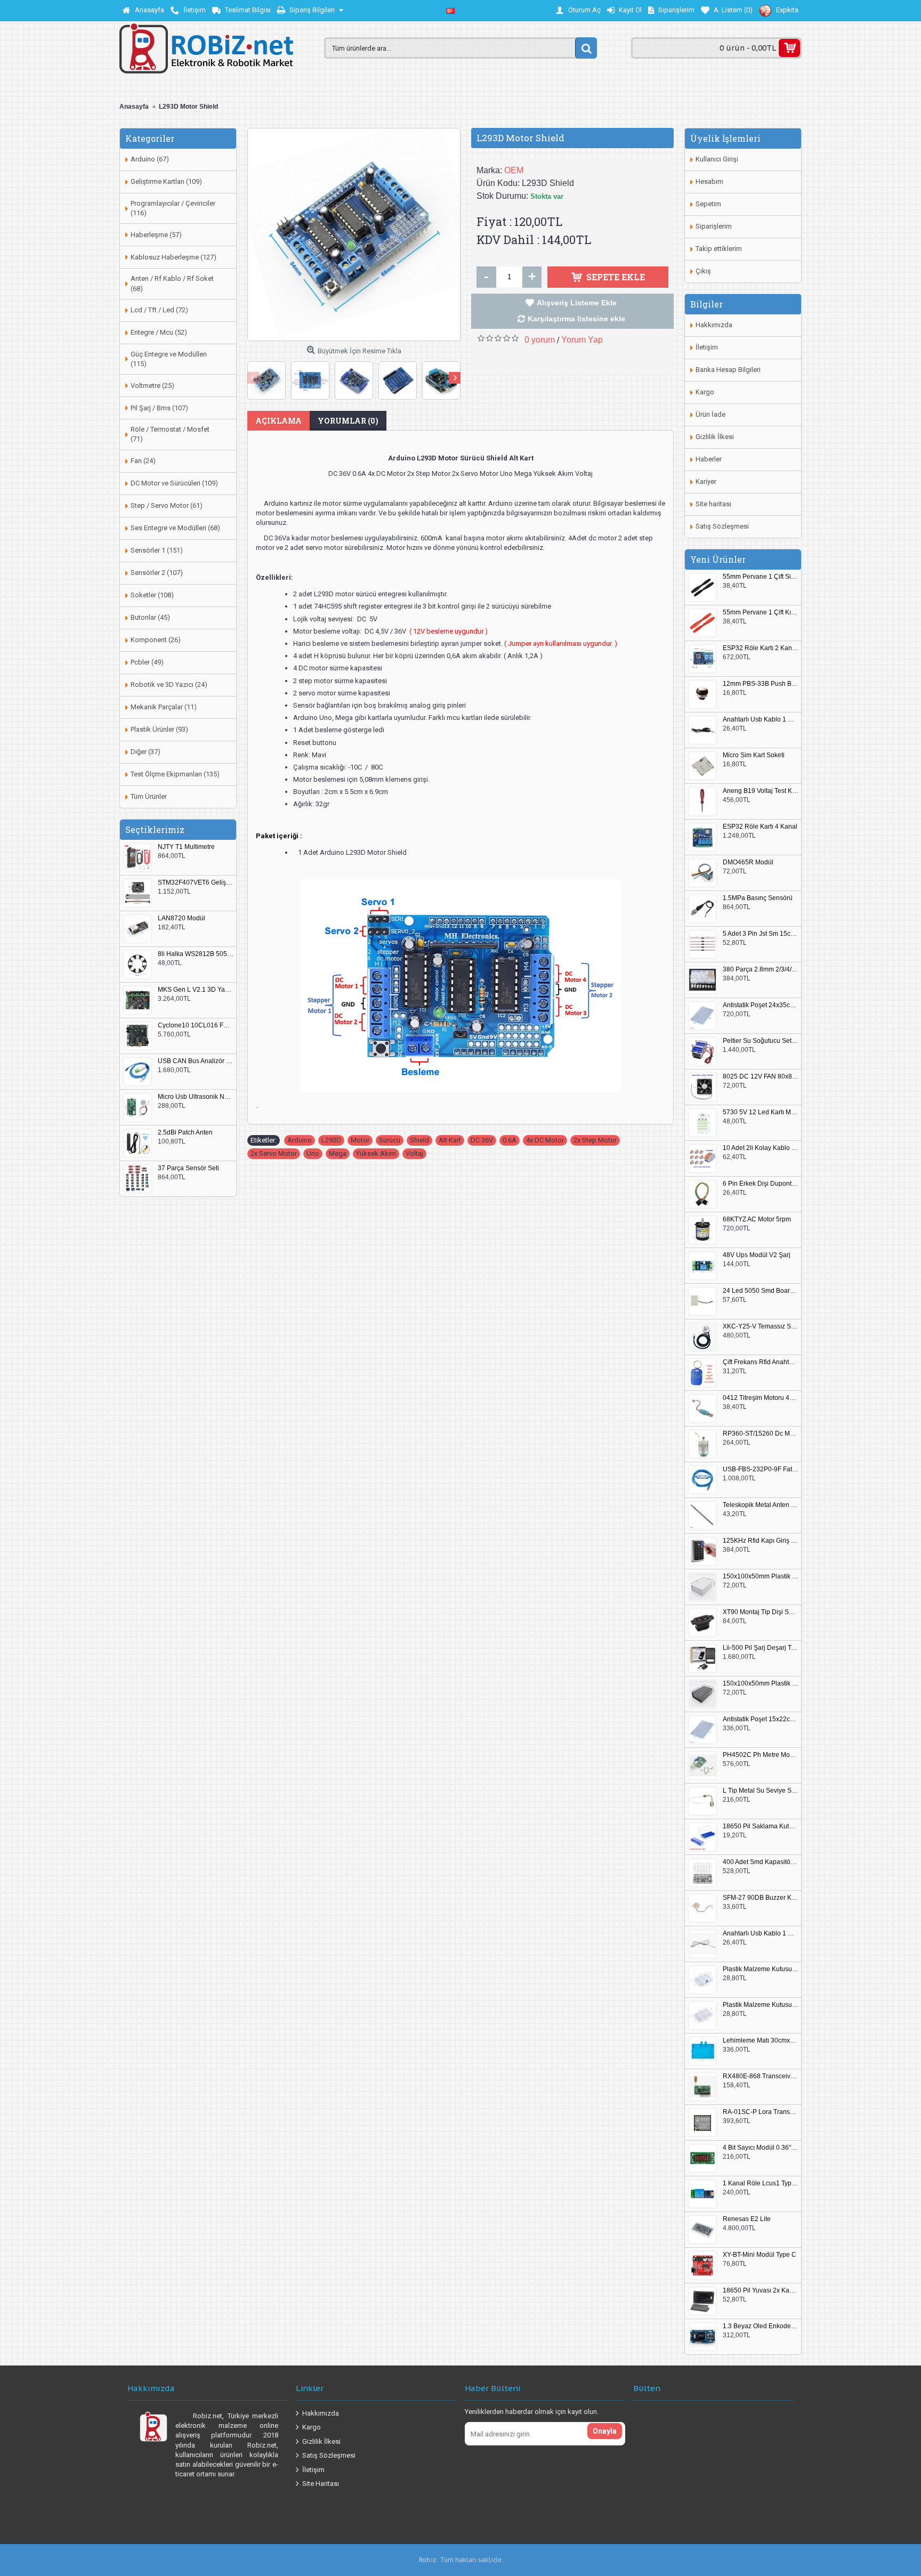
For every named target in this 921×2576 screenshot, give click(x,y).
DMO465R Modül (748, 862)
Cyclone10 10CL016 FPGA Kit (196, 1026)
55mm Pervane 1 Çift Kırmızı (761, 613)
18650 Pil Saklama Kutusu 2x (761, 1826)
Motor (360, 1140)
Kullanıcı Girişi (717, 159)
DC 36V (482, 1140)
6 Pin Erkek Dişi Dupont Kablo (761, 1184)
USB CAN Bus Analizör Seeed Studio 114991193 (196, 1061)
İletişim (707, 347)
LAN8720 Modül (181, 918)
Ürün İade (710, 414)
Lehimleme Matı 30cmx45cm (761, 2041)
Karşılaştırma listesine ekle (576, 319)
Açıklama (278, 421)
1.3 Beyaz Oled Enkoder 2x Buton (761, 2326)
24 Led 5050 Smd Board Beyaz (761, 1291)
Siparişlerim (714, 226)
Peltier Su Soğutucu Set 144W (761, 1041)
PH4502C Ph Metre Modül (761, 1755)
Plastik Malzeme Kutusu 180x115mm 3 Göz (761, 2005)
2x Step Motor (595, 1140)
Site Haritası (321, 2484)
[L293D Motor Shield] (354, 234)
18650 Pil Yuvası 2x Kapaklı (761, 2291)
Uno (313, 1153)
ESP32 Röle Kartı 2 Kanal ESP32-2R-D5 (761, 648)
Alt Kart (450, 1140)
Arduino (300, 1140)
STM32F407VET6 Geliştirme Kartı (196, 883)
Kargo (705, 392)
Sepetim (708, 204)
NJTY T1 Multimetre (186, 847)
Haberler (709, 459)
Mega (338, 1153)
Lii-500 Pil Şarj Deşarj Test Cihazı (761, 1648)
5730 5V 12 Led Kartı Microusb (761, 1112)
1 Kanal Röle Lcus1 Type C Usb (761, 2184)
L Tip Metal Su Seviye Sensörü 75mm (761, 1791)
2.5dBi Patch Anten (185, 1133)
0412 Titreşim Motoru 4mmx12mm (761, 1398)
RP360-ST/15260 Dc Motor (761, 1434)
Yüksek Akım (376, 1153)
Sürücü (390, 1140)
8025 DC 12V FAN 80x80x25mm (761, 1077)
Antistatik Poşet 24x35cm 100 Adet (761, 1005)
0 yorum (540, 340)
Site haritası (713, 504)
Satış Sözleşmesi (722, 526)
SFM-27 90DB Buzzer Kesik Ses (761, 1898)
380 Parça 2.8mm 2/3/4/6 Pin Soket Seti (761, 970)
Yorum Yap (582, 340)
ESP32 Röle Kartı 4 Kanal (760, 827)
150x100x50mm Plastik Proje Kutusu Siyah (761, 1684)
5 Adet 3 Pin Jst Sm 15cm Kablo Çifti (761, 934)
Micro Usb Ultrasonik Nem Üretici (196, 1097)
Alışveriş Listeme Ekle (577, 303)
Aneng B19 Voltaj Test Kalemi (761, 791)
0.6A (510, 1140)
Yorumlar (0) (348, 421)
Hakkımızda (714, 325)
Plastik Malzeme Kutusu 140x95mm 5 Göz (761, 1969)
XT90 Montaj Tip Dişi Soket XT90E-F (761, 1612)
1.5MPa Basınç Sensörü (758, 898)
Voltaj (414, 1153)
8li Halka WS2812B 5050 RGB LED (196, 954)
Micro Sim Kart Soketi (754, 755)
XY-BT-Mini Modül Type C (760, 2255)
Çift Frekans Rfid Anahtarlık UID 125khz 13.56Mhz (761, 1362)
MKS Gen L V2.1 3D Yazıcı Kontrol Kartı (196, 990)
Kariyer (706, 481)
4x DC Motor (545, 1140)
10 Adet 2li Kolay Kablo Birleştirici (761, 1148)
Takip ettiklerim (719, 249)
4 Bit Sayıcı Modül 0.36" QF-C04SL (761, 2148)
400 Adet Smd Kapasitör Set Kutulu (761, 1862)
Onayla (605, 2431)
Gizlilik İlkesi (715, 437)
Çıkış (703, 271)
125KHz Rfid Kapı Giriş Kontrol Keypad (761, 1541)
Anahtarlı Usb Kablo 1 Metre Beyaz (761, 1934)
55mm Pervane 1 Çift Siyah (761, 577)
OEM (514, 170)
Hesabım (709, 181)
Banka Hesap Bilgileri (728, 370)
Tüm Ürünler (149, 796)
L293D (331, 1140)
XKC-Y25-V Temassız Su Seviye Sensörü (761, 1327)
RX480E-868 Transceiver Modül (761, 2076)
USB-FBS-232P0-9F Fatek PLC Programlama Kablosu (761, 1469)
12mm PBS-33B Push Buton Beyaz (761, 684)
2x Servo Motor (274, 1153)
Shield (419, 1140)
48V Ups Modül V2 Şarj (757, 1255)
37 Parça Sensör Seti (188, 1168)
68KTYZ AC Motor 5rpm (757, 1220)
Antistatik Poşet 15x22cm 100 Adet (761, 1719)
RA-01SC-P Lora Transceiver (761, 2112)
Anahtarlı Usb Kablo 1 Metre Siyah (761, 720)
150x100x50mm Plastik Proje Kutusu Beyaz (761, 1577)
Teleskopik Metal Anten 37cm (761, 1505)
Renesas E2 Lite (747, 2219)
